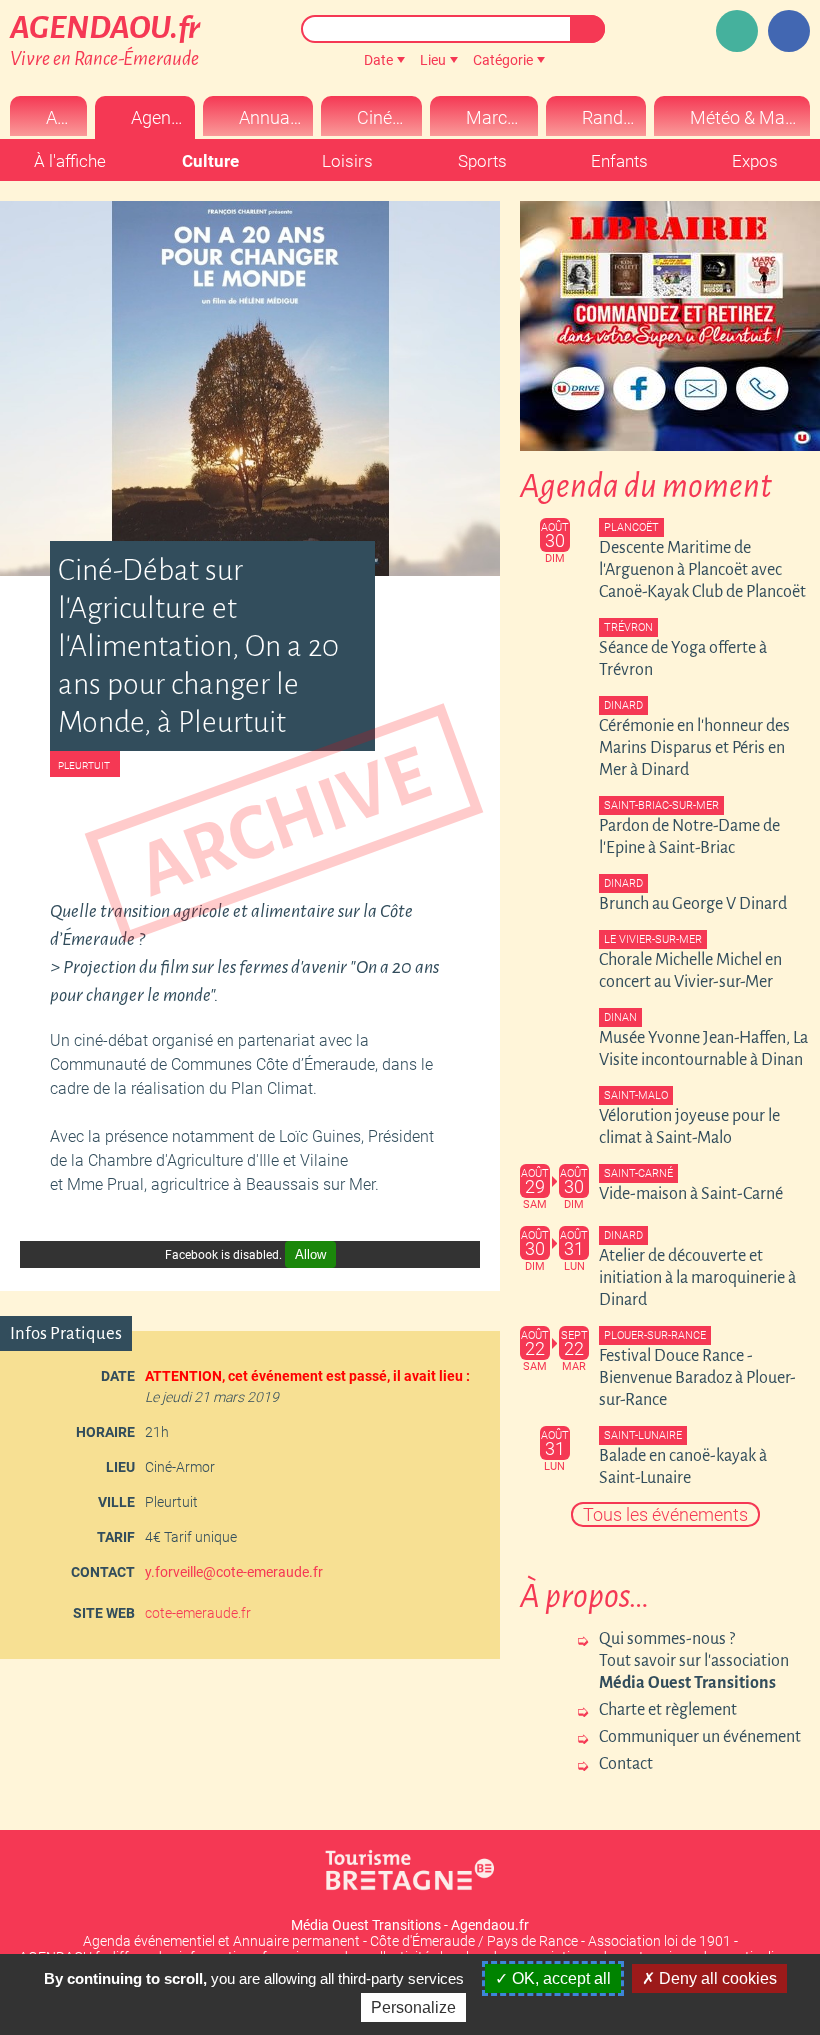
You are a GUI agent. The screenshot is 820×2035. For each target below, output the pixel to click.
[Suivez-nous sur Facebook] (789, 31)
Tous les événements (665, 1514)
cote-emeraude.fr (198, 1613)
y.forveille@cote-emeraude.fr (234, 1572)
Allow (310, 1254)
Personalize (413, 2007)
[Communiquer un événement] (737, 31)
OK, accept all (559, 1978)
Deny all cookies (716, 1978)
